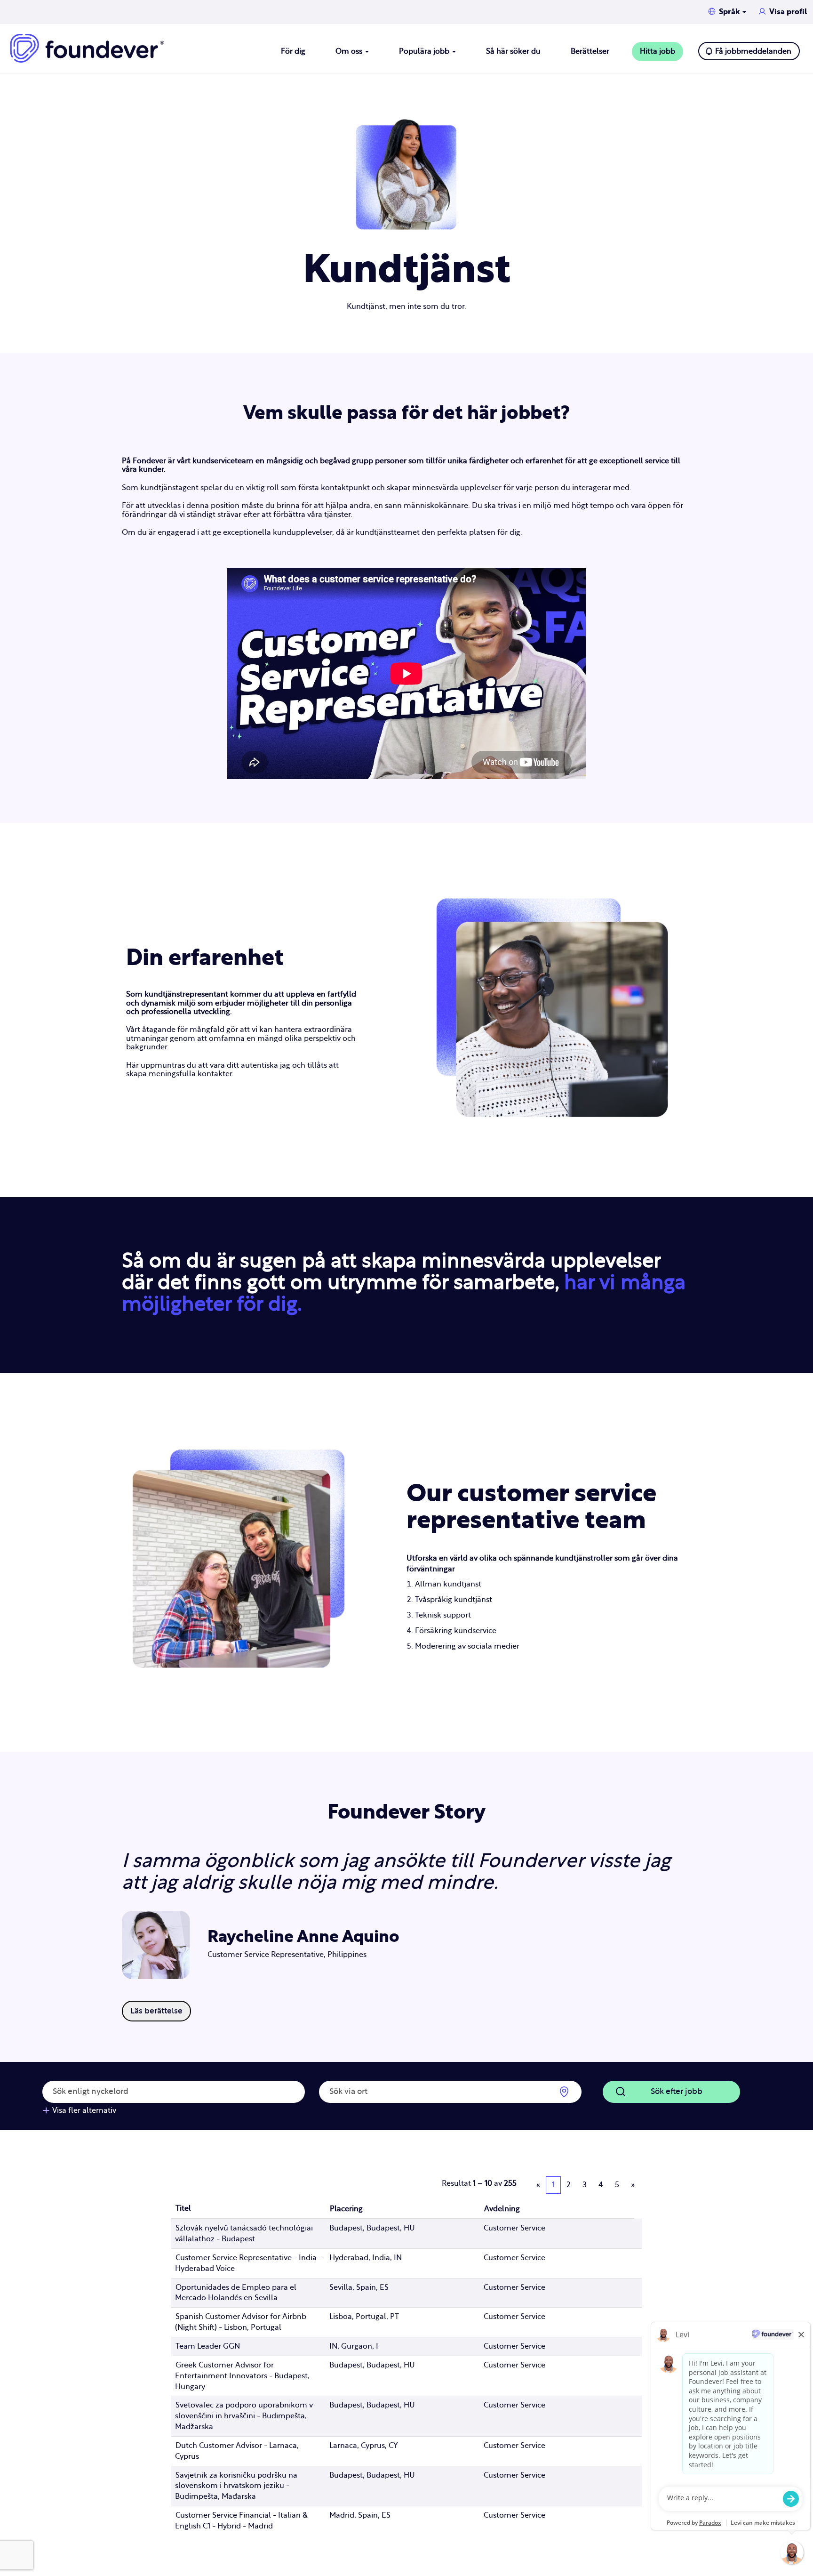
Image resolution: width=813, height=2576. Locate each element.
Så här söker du (513, 51)
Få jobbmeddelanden (753, 51)
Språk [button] (730, 12)
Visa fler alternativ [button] (84, 2110)
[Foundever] (87, 48)
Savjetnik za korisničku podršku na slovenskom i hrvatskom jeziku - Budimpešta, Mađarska (236, 2486)
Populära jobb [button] (425, 51)
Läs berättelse (156, 2011)
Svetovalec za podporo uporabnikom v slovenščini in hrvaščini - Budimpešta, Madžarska (244, 2416)
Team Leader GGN (208, 2346)
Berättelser (590, 51)
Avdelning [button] (502, 2209)
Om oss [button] (350, 51)
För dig (293, 51)
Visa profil (788, 12)
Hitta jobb (658, 51)
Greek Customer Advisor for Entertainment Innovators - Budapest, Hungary (242, 2376)
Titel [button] (183, 2208)
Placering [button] (346, 2209)
